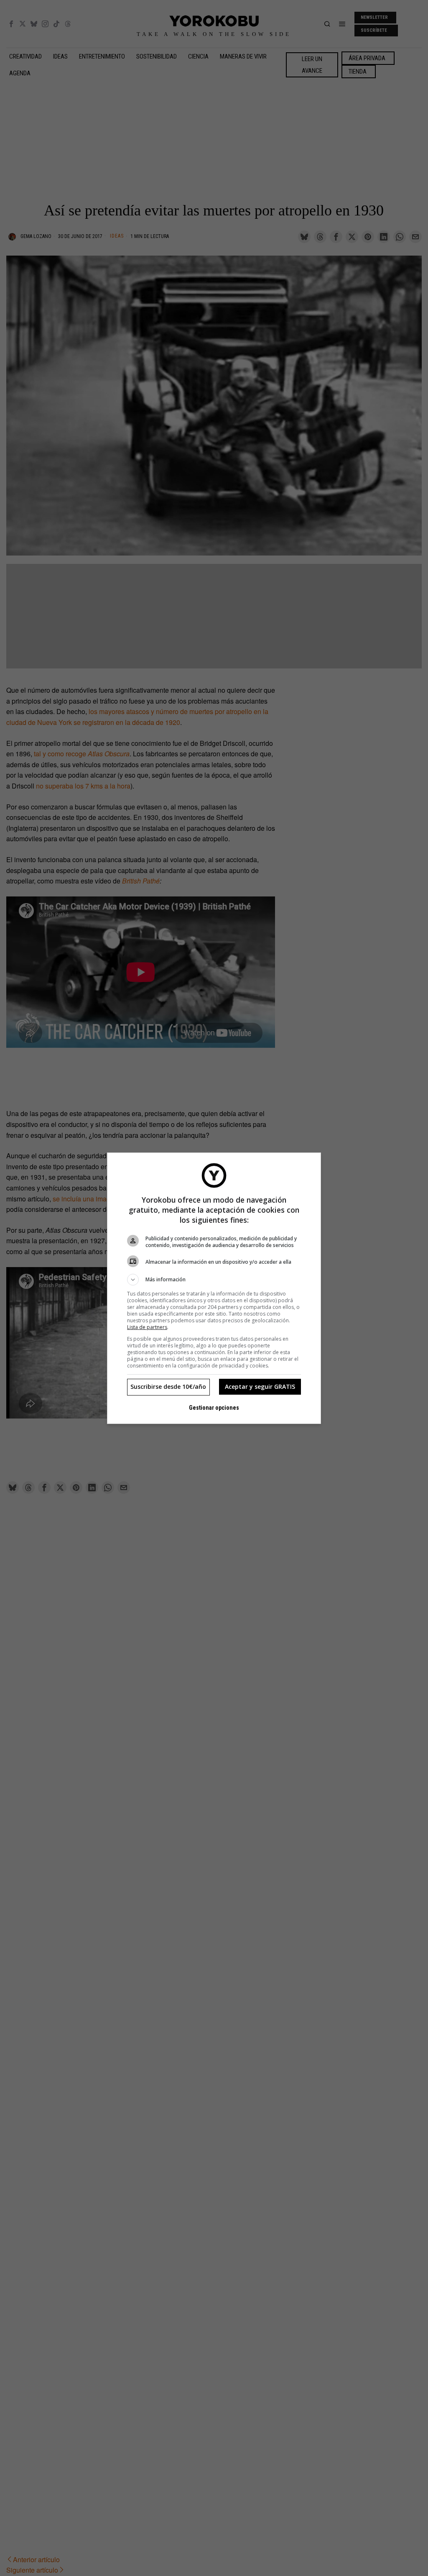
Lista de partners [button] (147, 1327)
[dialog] (214, 1288)
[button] (214, 1280)
